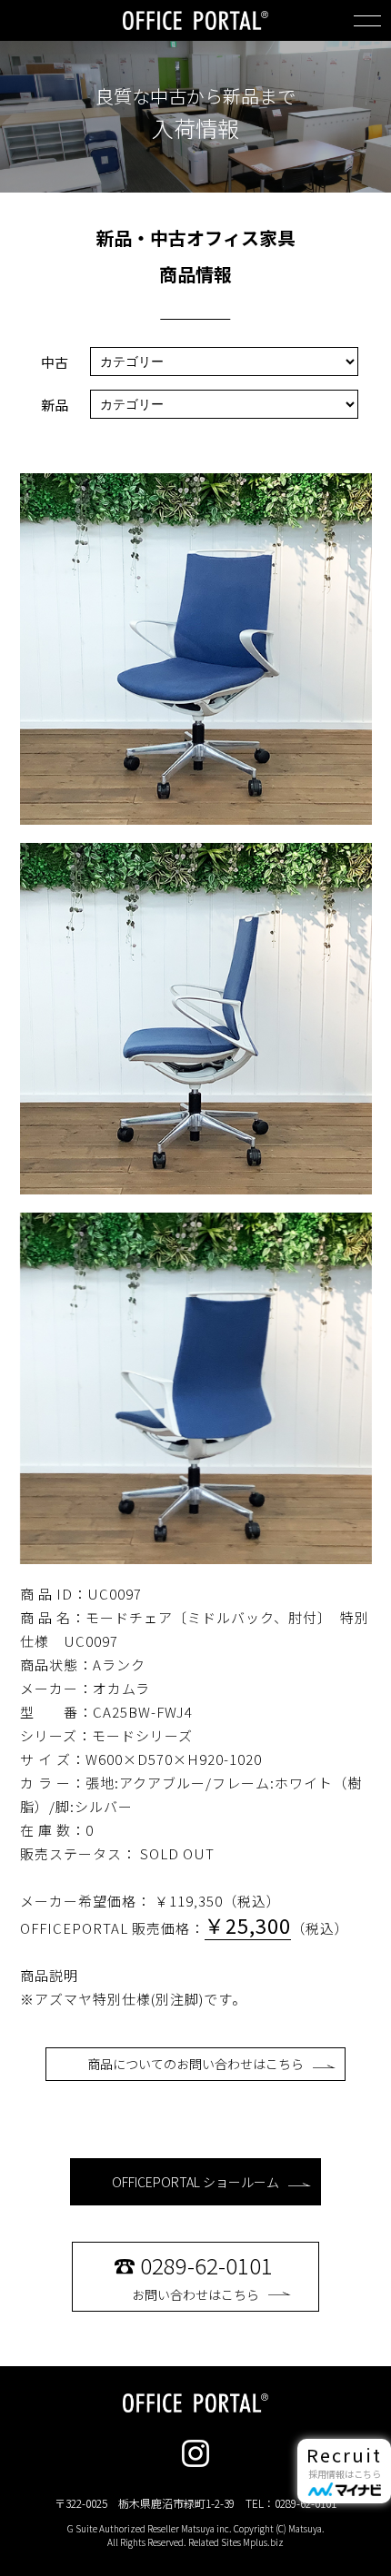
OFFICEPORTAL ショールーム (195, 2182)
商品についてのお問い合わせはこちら (195, 2064)
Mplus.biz (263, 2542)
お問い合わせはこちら (193, 2276)
